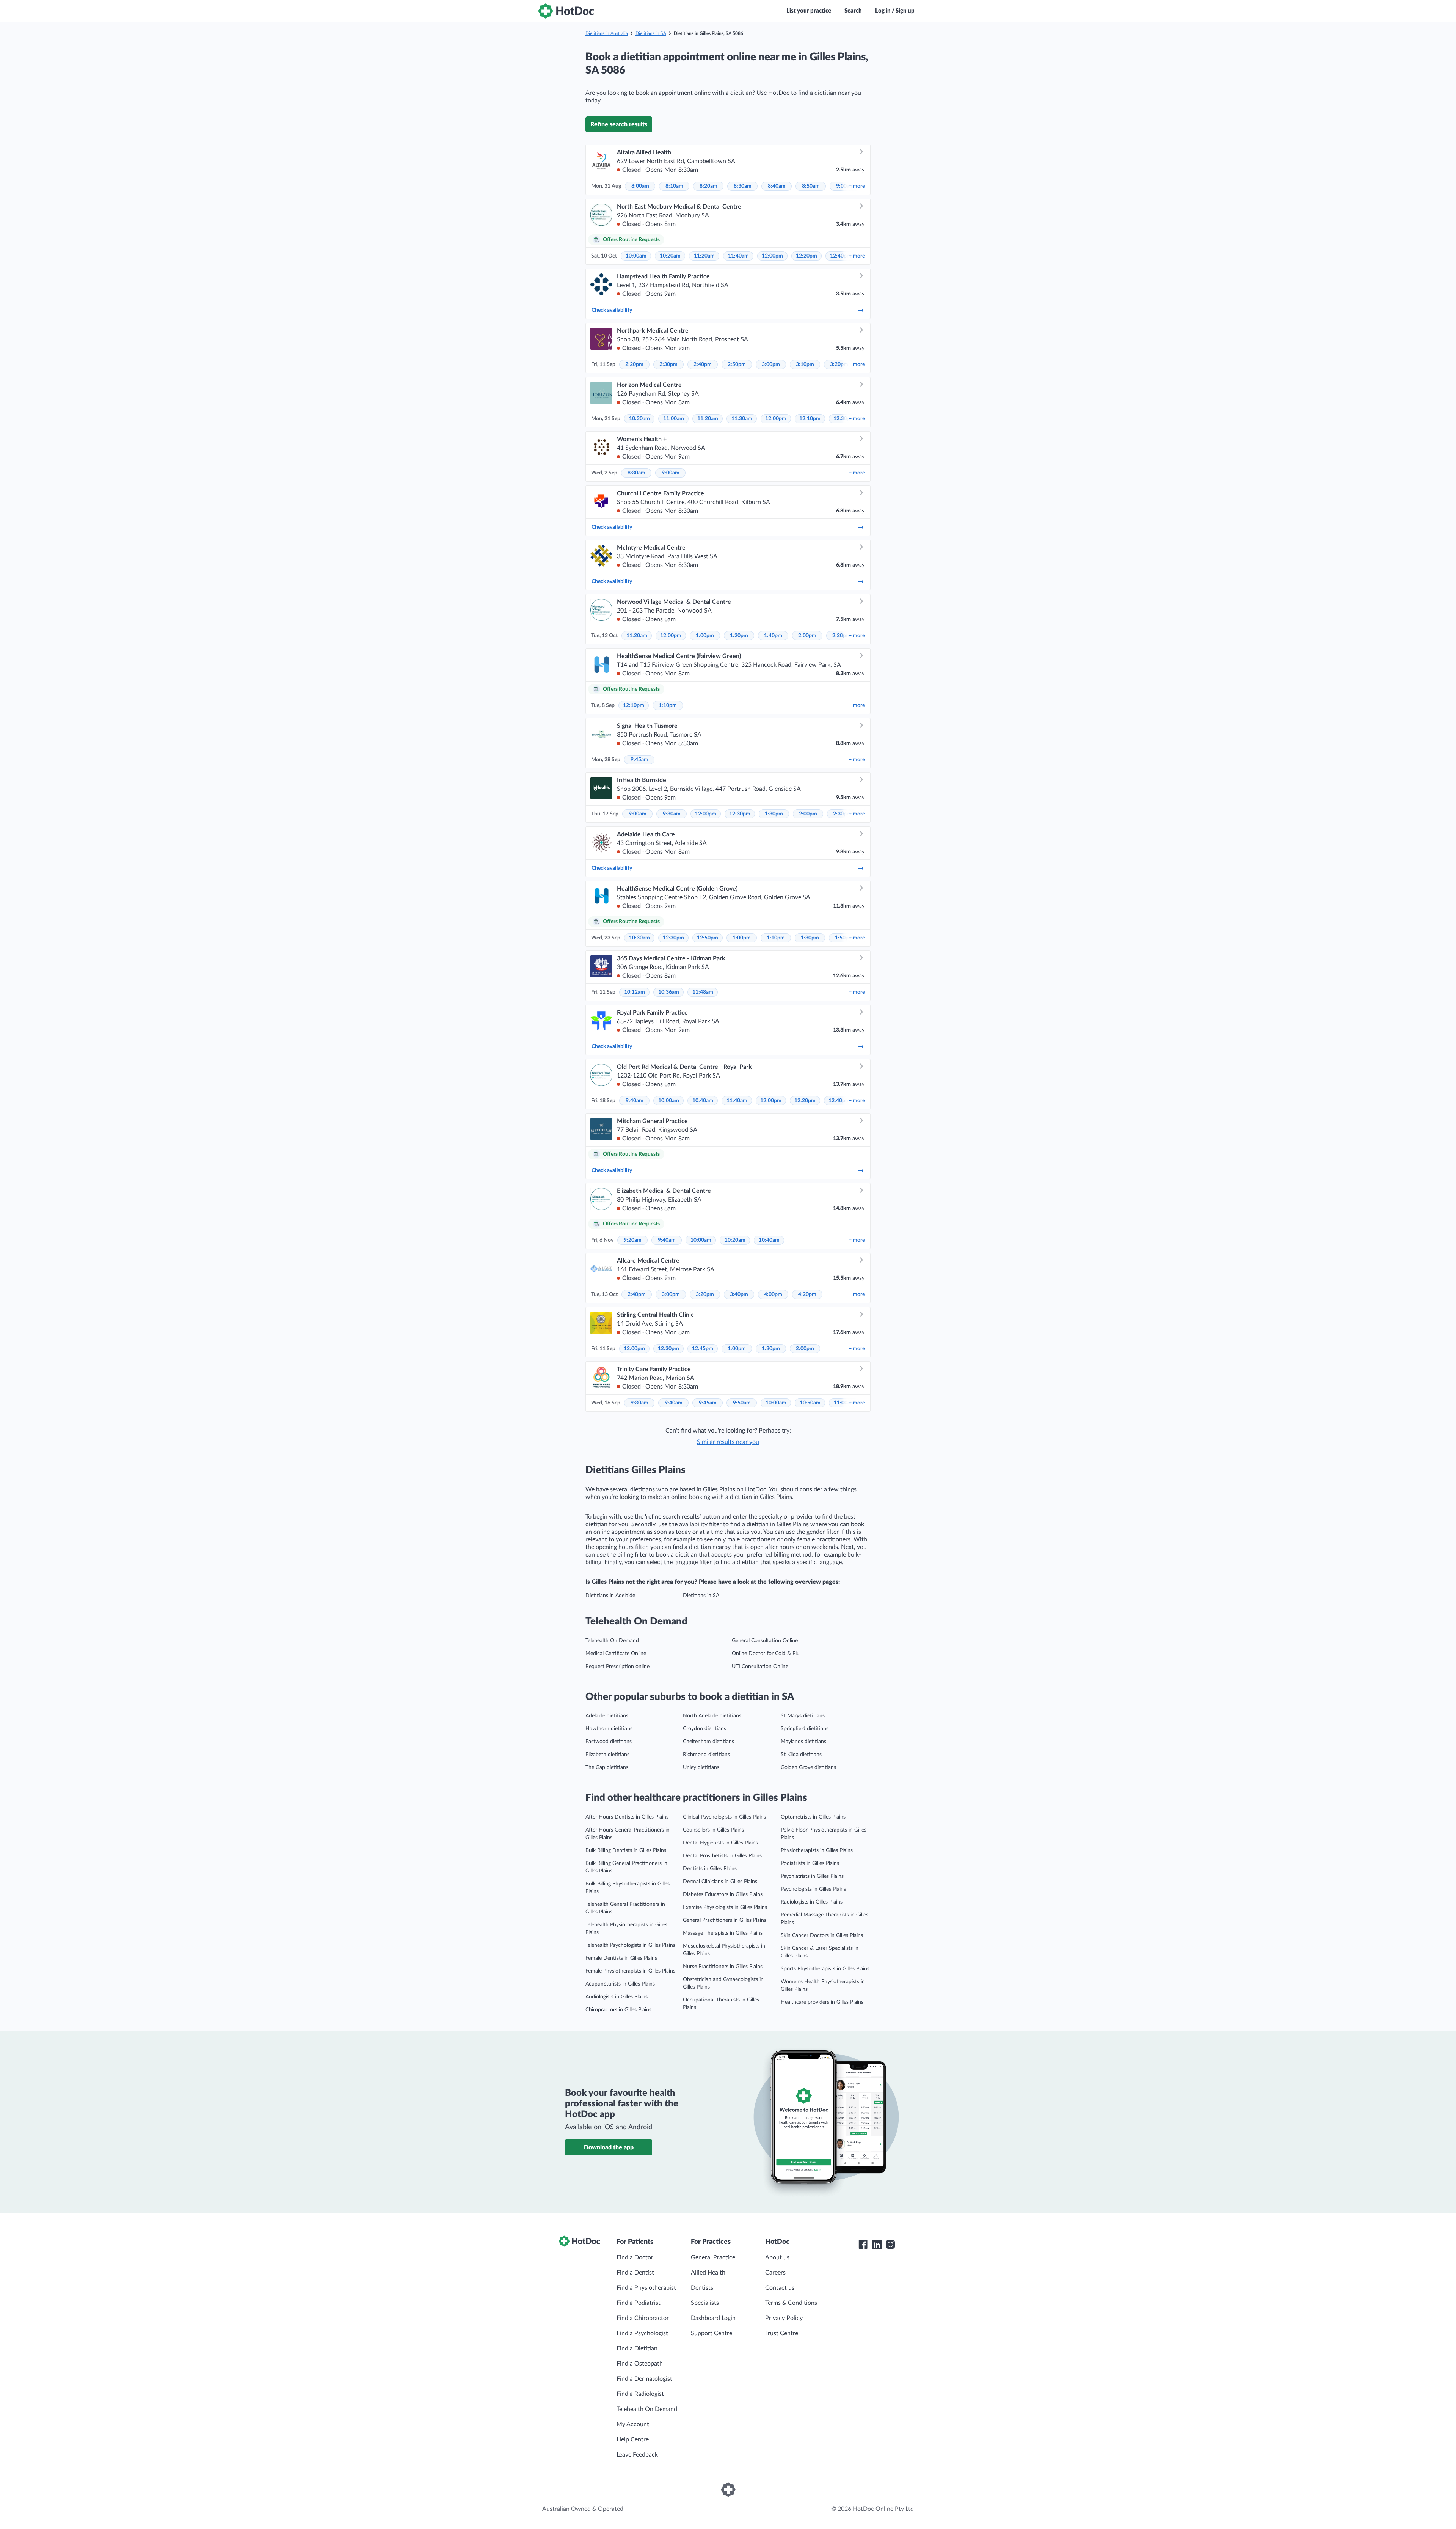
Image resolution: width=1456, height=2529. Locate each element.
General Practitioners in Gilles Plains (725, 1920)
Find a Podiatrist (639, 2303)
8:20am (708, 186)
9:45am (639, 760)
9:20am (633, 1240)
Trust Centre (782, 2333)
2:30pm (668, 364)
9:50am (742, 1403)
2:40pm (703, 364)
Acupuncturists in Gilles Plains (620, 1984)
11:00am (674, 419)
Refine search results (619, 124)
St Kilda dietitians (801, 1755)
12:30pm (740, 814)
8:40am (777, 186)
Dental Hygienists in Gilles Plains (720, 1843)
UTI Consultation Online (760, 1667)
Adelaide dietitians (607, 1716)
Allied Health (708, 2273)
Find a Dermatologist (644, 2379)
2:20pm (634, 364)
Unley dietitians (701, 1767)
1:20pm (739, 636)
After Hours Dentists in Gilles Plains (627, 1817)
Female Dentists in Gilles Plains (621, 1958)
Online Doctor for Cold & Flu (766, 1654)
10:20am (670, 256)
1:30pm (774, 814)
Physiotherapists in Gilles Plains (817, 1850)
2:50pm (737, 364)
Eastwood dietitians (609, 1742)
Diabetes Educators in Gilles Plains (723, 1894)
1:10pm (668, 705)
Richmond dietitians (706, 1755)
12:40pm (841, 256)
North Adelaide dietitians (712, 1716)
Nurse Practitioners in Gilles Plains (723, 1967)
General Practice (713, 2257)
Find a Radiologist (640, 2394)
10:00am (636, 256)
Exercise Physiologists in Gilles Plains (725, 1907)
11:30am (742, 419)
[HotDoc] (566, 11)
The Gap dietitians (607, 1767)
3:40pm (739, 1294)
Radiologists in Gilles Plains (812, 1902)
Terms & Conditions (791, 2303)
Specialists (705, 2303)
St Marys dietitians (803, 1716)
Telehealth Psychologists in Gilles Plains (630, 1945)
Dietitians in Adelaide (610, 1596)
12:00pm (772, 256)
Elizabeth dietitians (607, 1755)
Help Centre (633, 2439)
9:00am (671, 473)
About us (777, 2257)
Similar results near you (728, 1442)
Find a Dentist (635, 2273)
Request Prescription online (617, 1667)
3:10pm (805, 364)
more (857, 186)
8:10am (674, 186)
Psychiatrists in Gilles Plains (812, 1876)
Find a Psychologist (642, 2333)
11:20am (704, 256)
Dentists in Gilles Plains (710, 1869)
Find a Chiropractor (643, 2318)
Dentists (702, 2288)
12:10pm (810, 419)
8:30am (743, 186)
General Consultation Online (765, 1641)
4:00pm (773, 1294)
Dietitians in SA (651, 33)
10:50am (810, 1403)
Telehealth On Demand (612, 1641)
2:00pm (807, 636)
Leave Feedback (637, 2455)
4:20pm (807, 1294)
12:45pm (703, 1349)
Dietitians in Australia (607, 33)
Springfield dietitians (805, 1729)
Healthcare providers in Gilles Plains (822, 2002)
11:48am (703, 992)
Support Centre (712, 2333)
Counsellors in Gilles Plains (713, 1830)
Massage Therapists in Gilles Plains (723, 1933)
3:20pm (839, 364)
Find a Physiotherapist (646, 2288)
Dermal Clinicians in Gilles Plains (720, 1882)
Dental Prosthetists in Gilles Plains (722, 1856)
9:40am (635, 1101)
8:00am (640, 186)
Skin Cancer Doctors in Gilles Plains (822, 1935)
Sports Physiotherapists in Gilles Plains (825, 1969)
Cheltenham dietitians (708, 1742)
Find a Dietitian (637, 2348)
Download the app (609, 2147)
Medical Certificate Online (616, 1654)
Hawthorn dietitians (609, 1729)
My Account (633, 2424)
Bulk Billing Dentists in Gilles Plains (626, 1850)
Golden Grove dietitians (808, 1767)
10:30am (639, 419)
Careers (775, 2273)
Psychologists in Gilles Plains (813, 1889)
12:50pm (708, 938)
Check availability (612, 310)
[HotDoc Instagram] (890, 2245)
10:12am (635, 992)
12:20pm (806, 256)
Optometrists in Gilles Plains (813, 1817)
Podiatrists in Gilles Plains (810, 1863)
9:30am (672, 814)
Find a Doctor (635, 2257)
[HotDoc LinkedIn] (877, 2245)
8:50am (811, 186)
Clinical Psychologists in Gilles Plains (724, 1817)
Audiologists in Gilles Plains (617, 1997)
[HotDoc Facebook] (863, 2245)
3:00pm (771, 364)
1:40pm (773, 636)
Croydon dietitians (704, 1729)
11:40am (738, 256)
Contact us (780, 2288)
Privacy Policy (784, 2318)
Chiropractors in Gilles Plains (618, 2010)
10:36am (669, 992)
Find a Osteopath (640, 2364)
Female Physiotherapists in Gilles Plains (630, 1971)
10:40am (703, 1101)
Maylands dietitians (803, 1742)
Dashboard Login (713, 2318)
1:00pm (705, 636)
